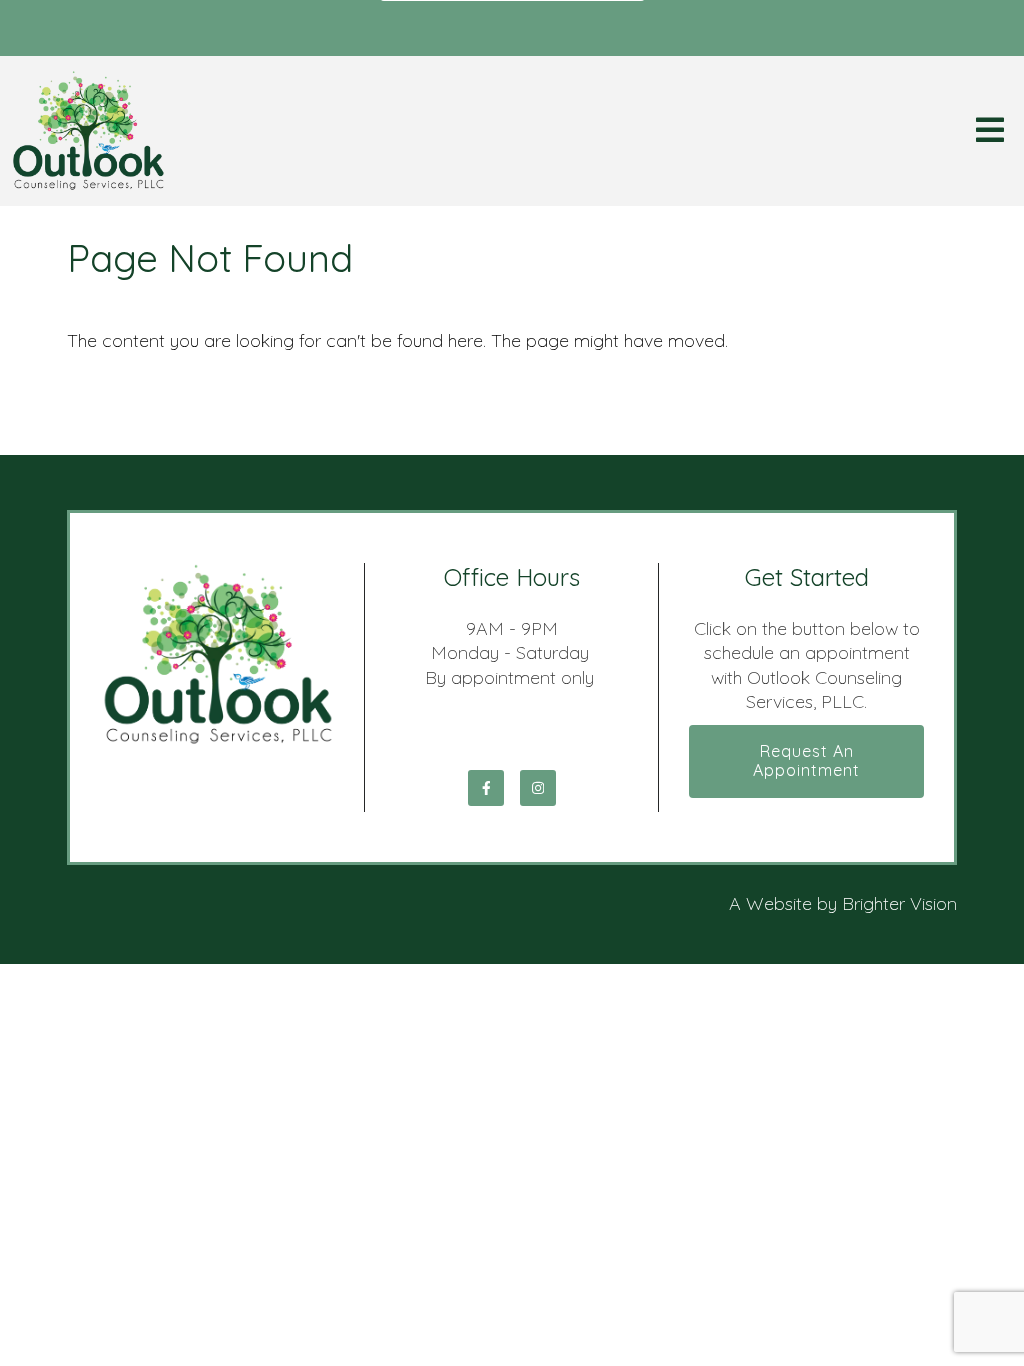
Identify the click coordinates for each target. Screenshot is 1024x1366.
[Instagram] (538, 788)
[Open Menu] (990, 131)
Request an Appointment (806, 760)
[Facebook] (486, 788)
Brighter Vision (899, 903)
